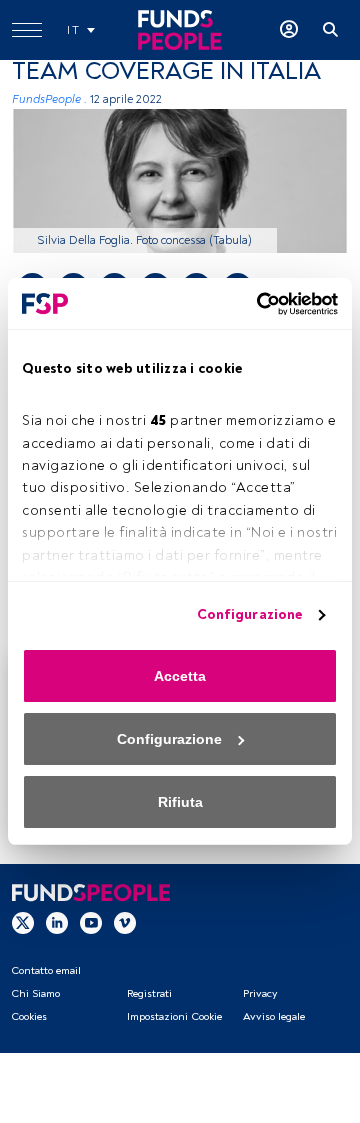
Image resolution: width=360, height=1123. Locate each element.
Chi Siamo (35, 993)
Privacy (260, 993)
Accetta (180, 676)
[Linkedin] (57, 922)
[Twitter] (23, 922)
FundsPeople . (49, 99)
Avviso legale (274, 1016)
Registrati (149, 993)
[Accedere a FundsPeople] (289, 30)
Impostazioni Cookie (174, 1016)
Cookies (29, 1016)
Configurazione (249, 614)
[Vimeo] (125, 922)
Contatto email (46, 970)
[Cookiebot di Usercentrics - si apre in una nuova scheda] (255, 304)
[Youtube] (91, 922)
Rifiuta (180, 802)
